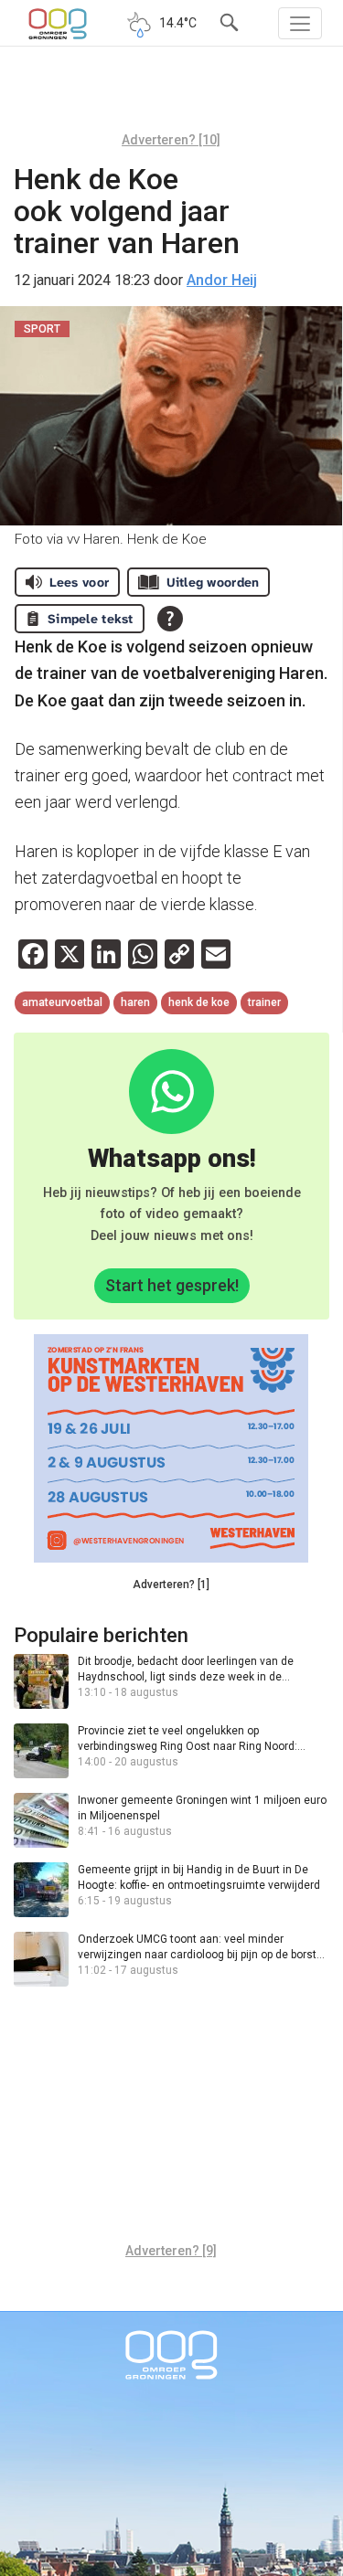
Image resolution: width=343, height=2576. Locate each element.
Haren (135, 1002)
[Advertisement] (171, 96)
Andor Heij (222, 280)
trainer (264, 1002)
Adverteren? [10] (171, 140)
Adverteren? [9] (171, 2251)
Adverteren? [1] (171, 1585)
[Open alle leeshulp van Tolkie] (170, 619)
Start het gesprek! (172, 1285)
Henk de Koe (199, 1002)
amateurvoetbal (62, 1002)
